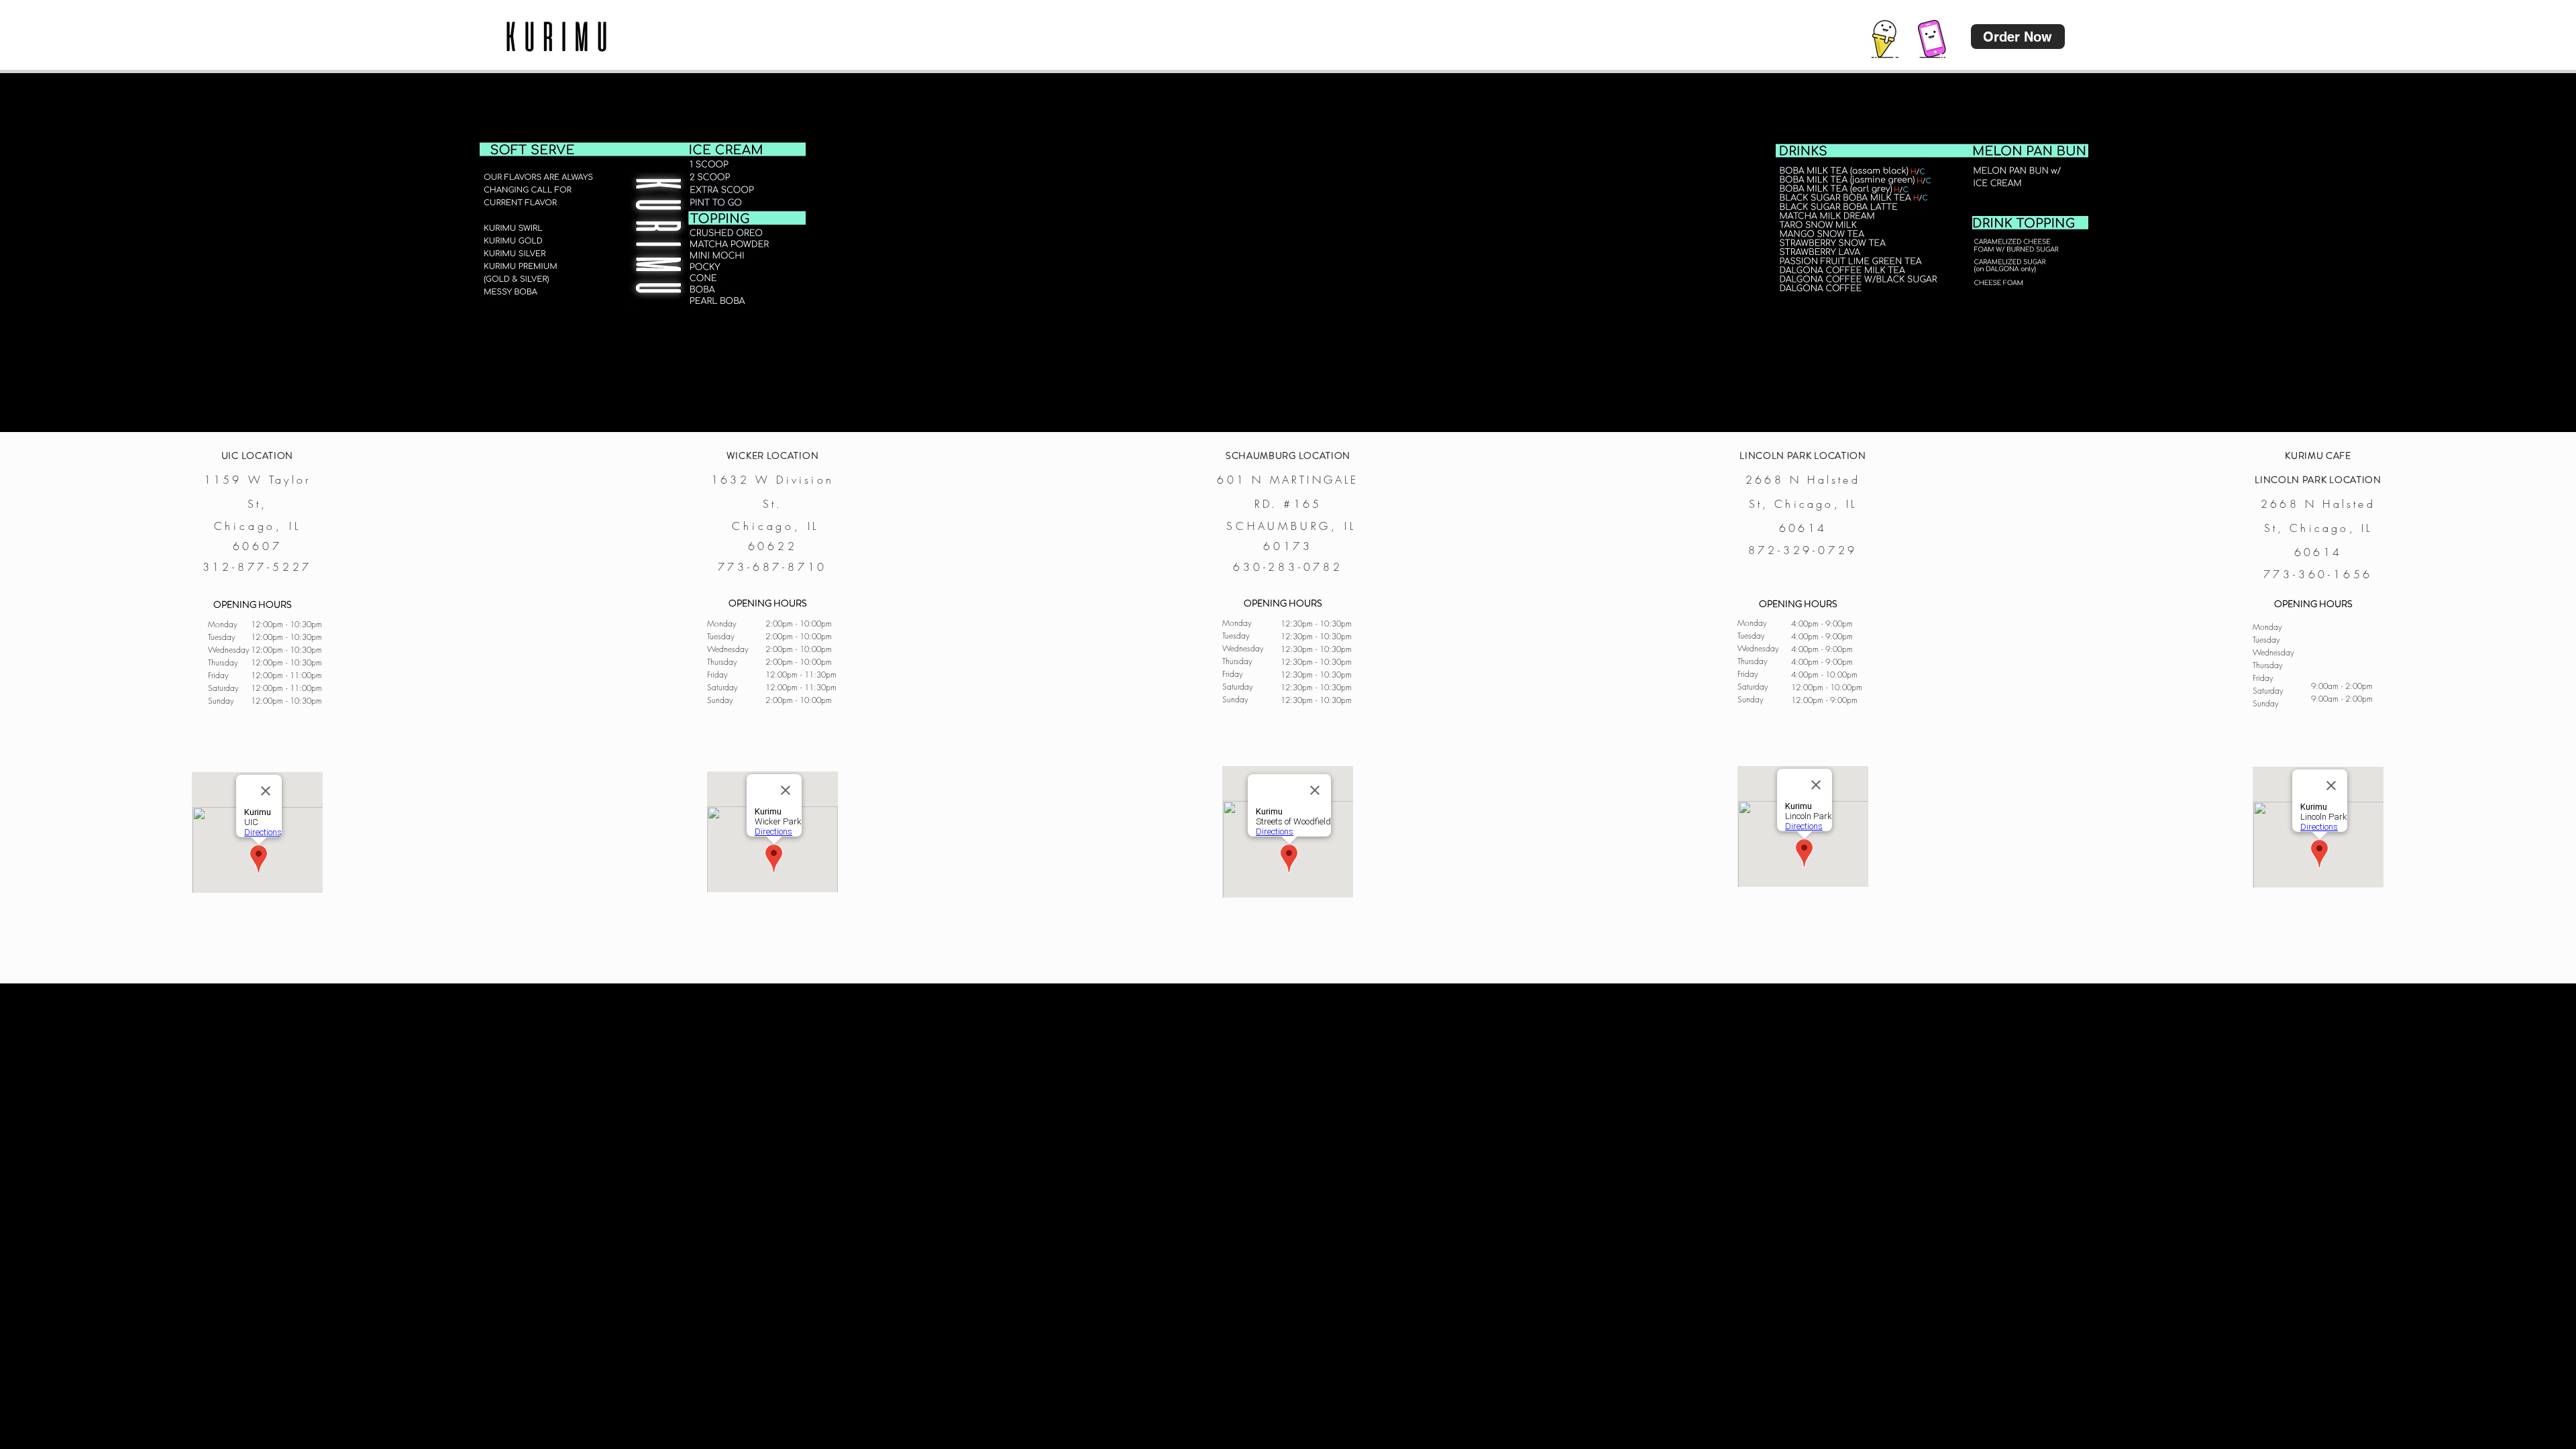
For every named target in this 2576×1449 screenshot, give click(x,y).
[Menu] (1885, 37)
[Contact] (1932, 37)
